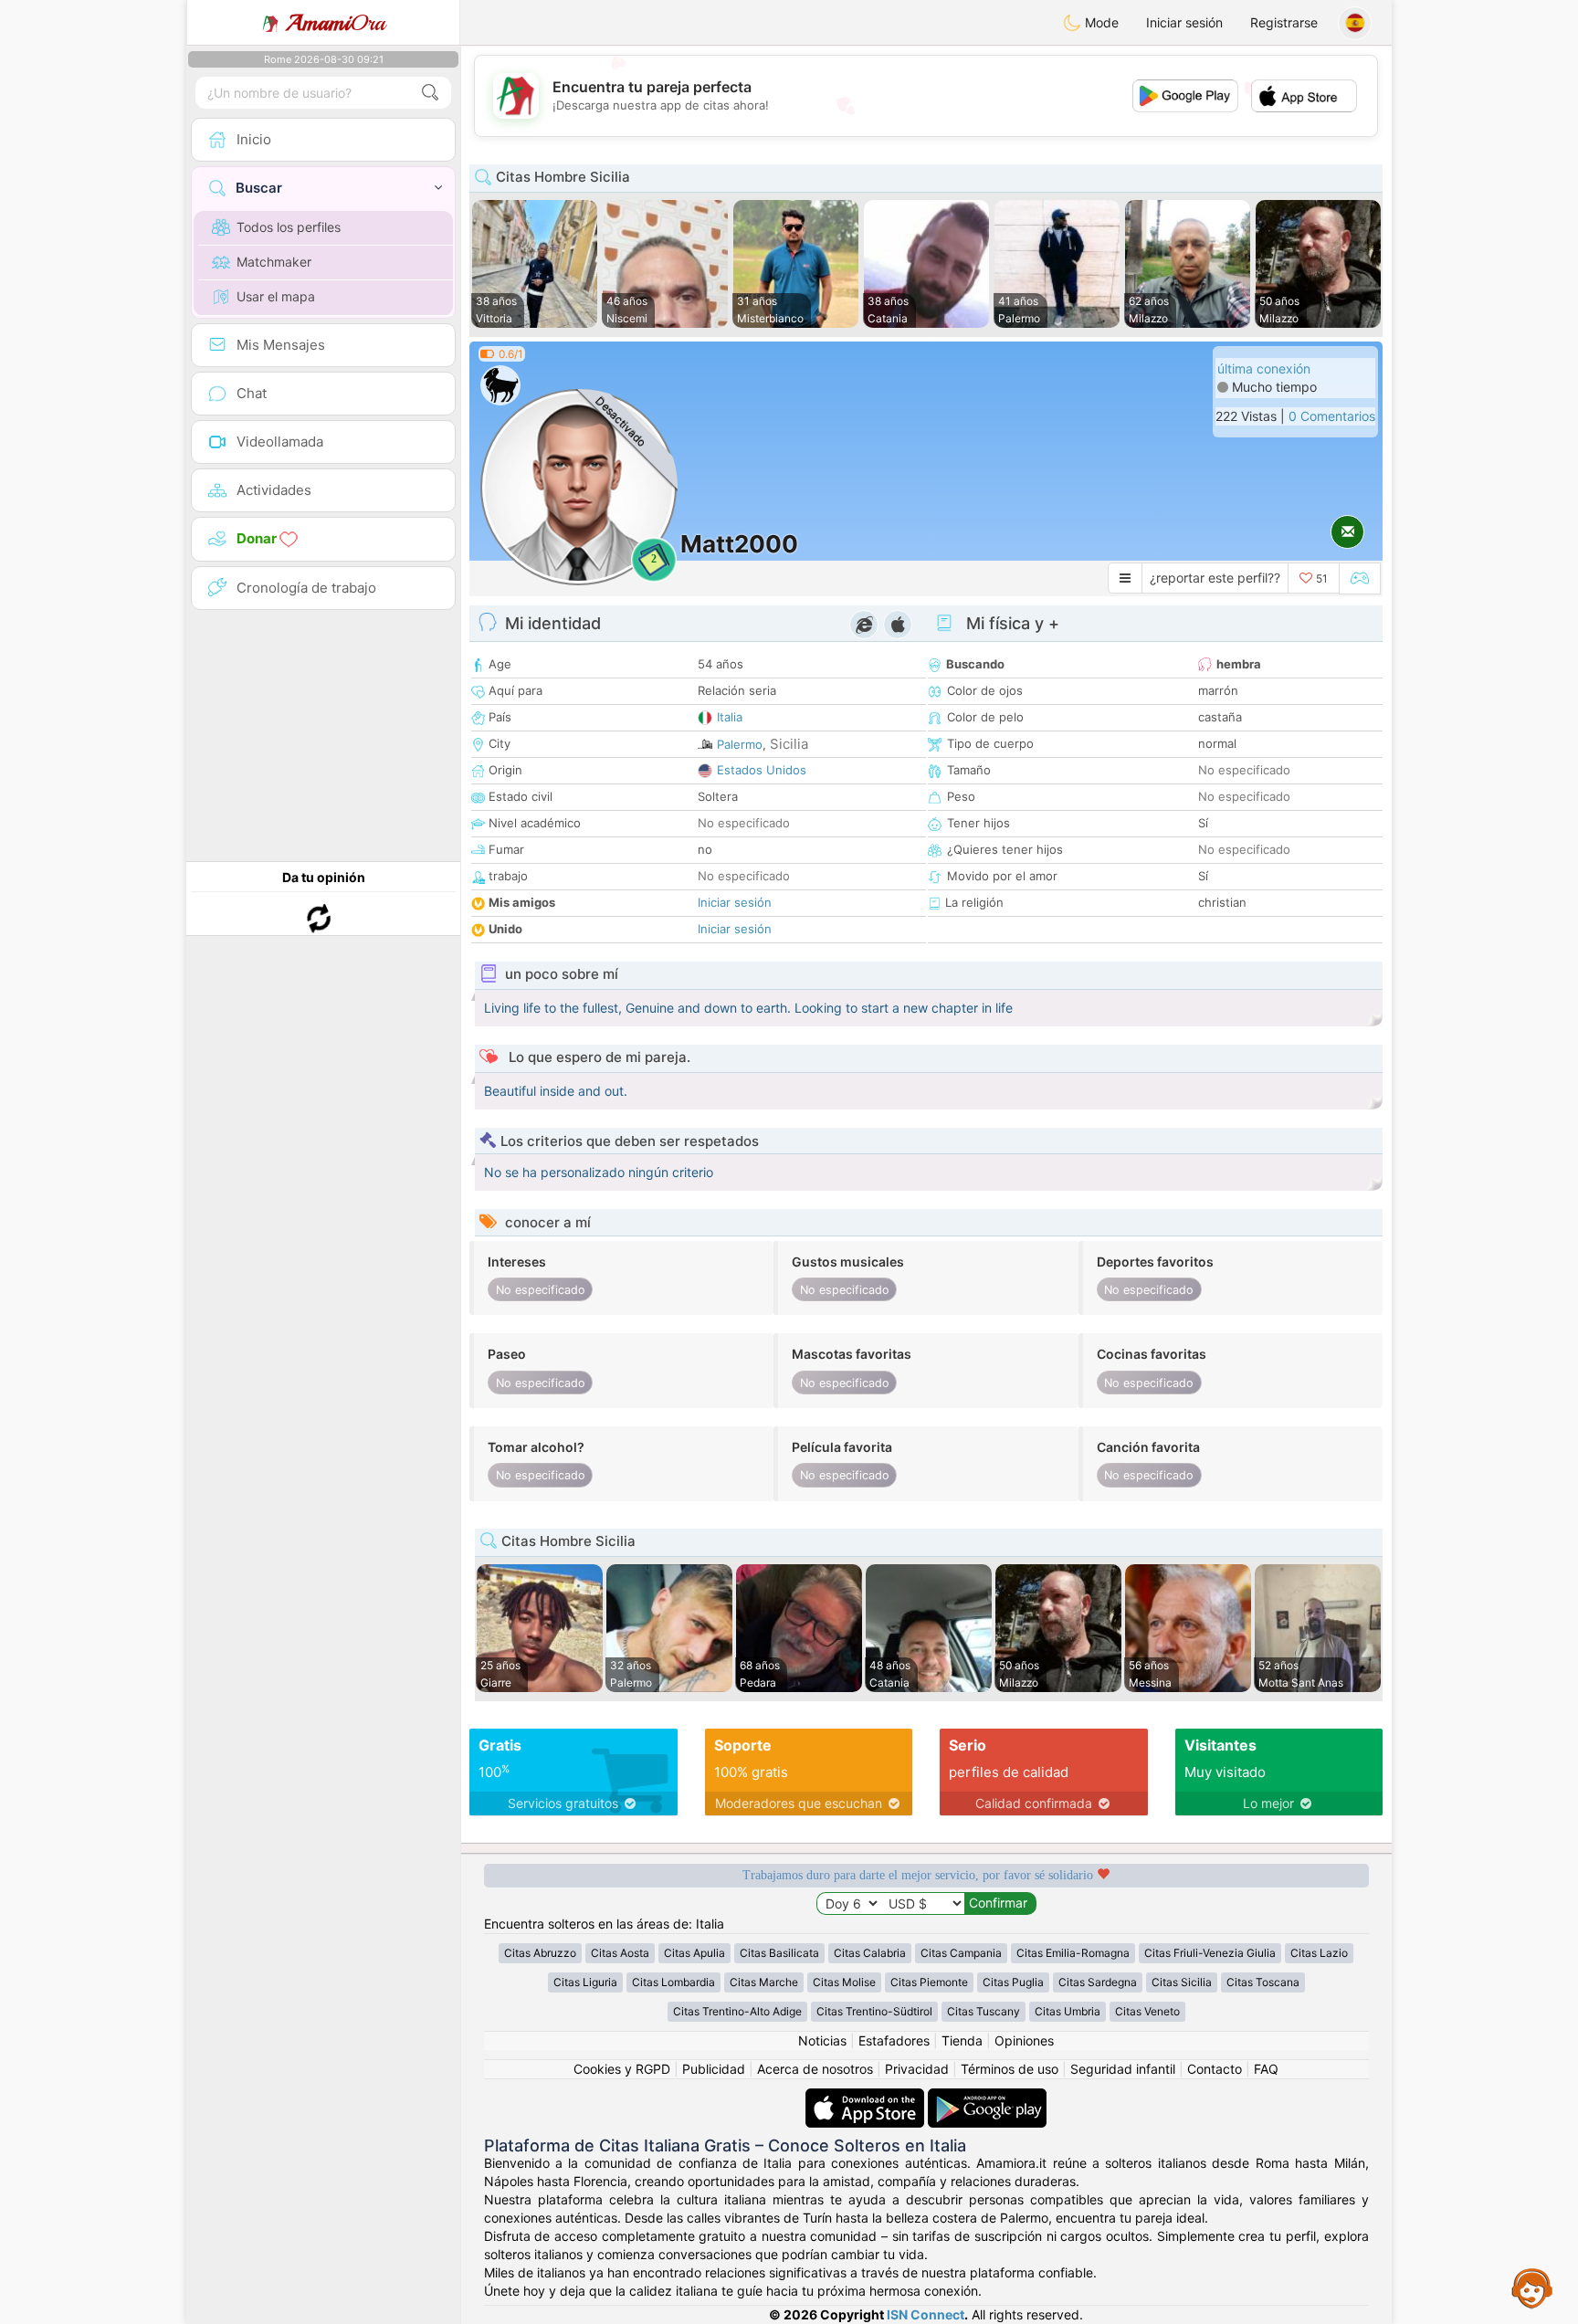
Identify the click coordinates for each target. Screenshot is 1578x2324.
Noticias (822, 2040)
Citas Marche (764, 1982)
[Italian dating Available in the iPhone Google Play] (987, 2097)
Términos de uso (1010, 2069)
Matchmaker (274, 262)
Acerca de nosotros (815, 2069)
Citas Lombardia (673, 1982)
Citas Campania (961, 1953)
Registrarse (1284, 22)
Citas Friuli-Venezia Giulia (1210, 1953)
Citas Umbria (1068, 2011)
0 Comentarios (1332, 416)
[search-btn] (430, 93)
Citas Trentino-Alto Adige (737, 2011)
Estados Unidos (762, 770)
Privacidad (917, 2069)
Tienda (962, 2040)
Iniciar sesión (1184, 22)
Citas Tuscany (984, 2011)
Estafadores (894, 2040)
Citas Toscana (1263, 1982)
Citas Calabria (870, 1953)
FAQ (1266, 2069)
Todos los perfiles (289, 227)
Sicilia (789, 744)
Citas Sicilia (1182, 1982)
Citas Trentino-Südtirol (874, 2011)
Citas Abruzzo (540, 1953)
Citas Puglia (1013, 1982)
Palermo (740, 744)
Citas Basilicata (779, 1953)
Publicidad (714, 2069)
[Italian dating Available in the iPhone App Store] (867, 2097)
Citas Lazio (1319, 1953)
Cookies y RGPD (622, 2069)
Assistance (1532, 2287)
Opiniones (1024, 2040)
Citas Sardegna (1098, 1982)
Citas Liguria (585, 1982)
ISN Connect (926, 2314)
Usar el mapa (276, 296)
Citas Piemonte (929, 1982)
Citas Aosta (620, 1953)
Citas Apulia (694, 1953)
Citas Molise (844, 1982)
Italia (730, 717)
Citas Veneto (1147, 2011)
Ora (336, 23)
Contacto (1215, 2069)
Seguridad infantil (1123, 2069)
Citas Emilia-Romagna (1073, 1953)
